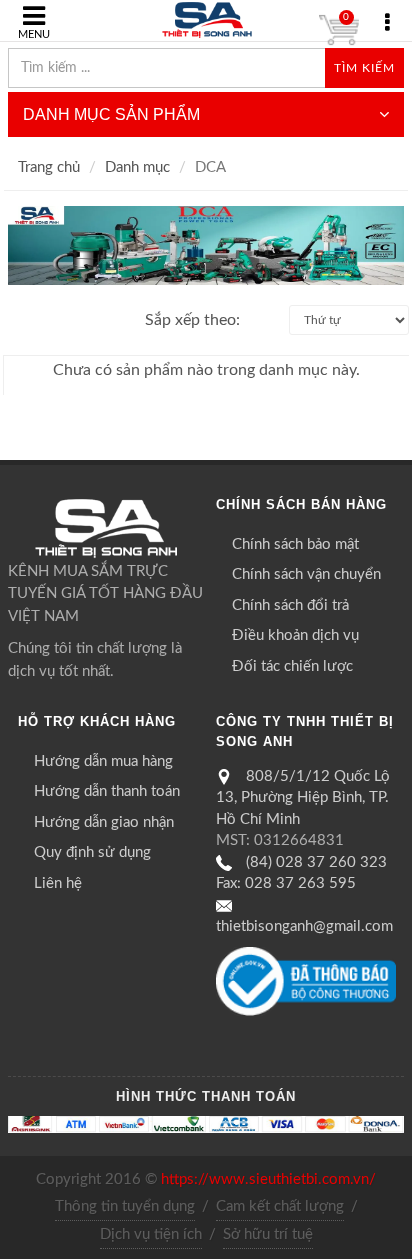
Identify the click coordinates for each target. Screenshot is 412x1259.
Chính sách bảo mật (295, 544)
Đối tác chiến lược (292, 666)
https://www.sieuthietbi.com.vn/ (268, 1179)
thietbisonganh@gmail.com (304, 926)
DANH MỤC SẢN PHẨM (111, 114)
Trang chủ (49, 167)
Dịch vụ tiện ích (151, 1234)
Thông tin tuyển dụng (125, 1206)
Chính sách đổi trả (290, 605)
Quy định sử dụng (92, 852)
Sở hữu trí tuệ (268, 1234)
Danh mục (137, 167)
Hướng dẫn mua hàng (103, 761)
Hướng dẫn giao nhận (104, 822)
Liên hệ (58, 883)
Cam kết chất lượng (280, 1206)
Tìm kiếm (364, 68)
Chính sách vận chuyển (306, 574)
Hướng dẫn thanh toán (107, 791)
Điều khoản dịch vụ (295, 635)
